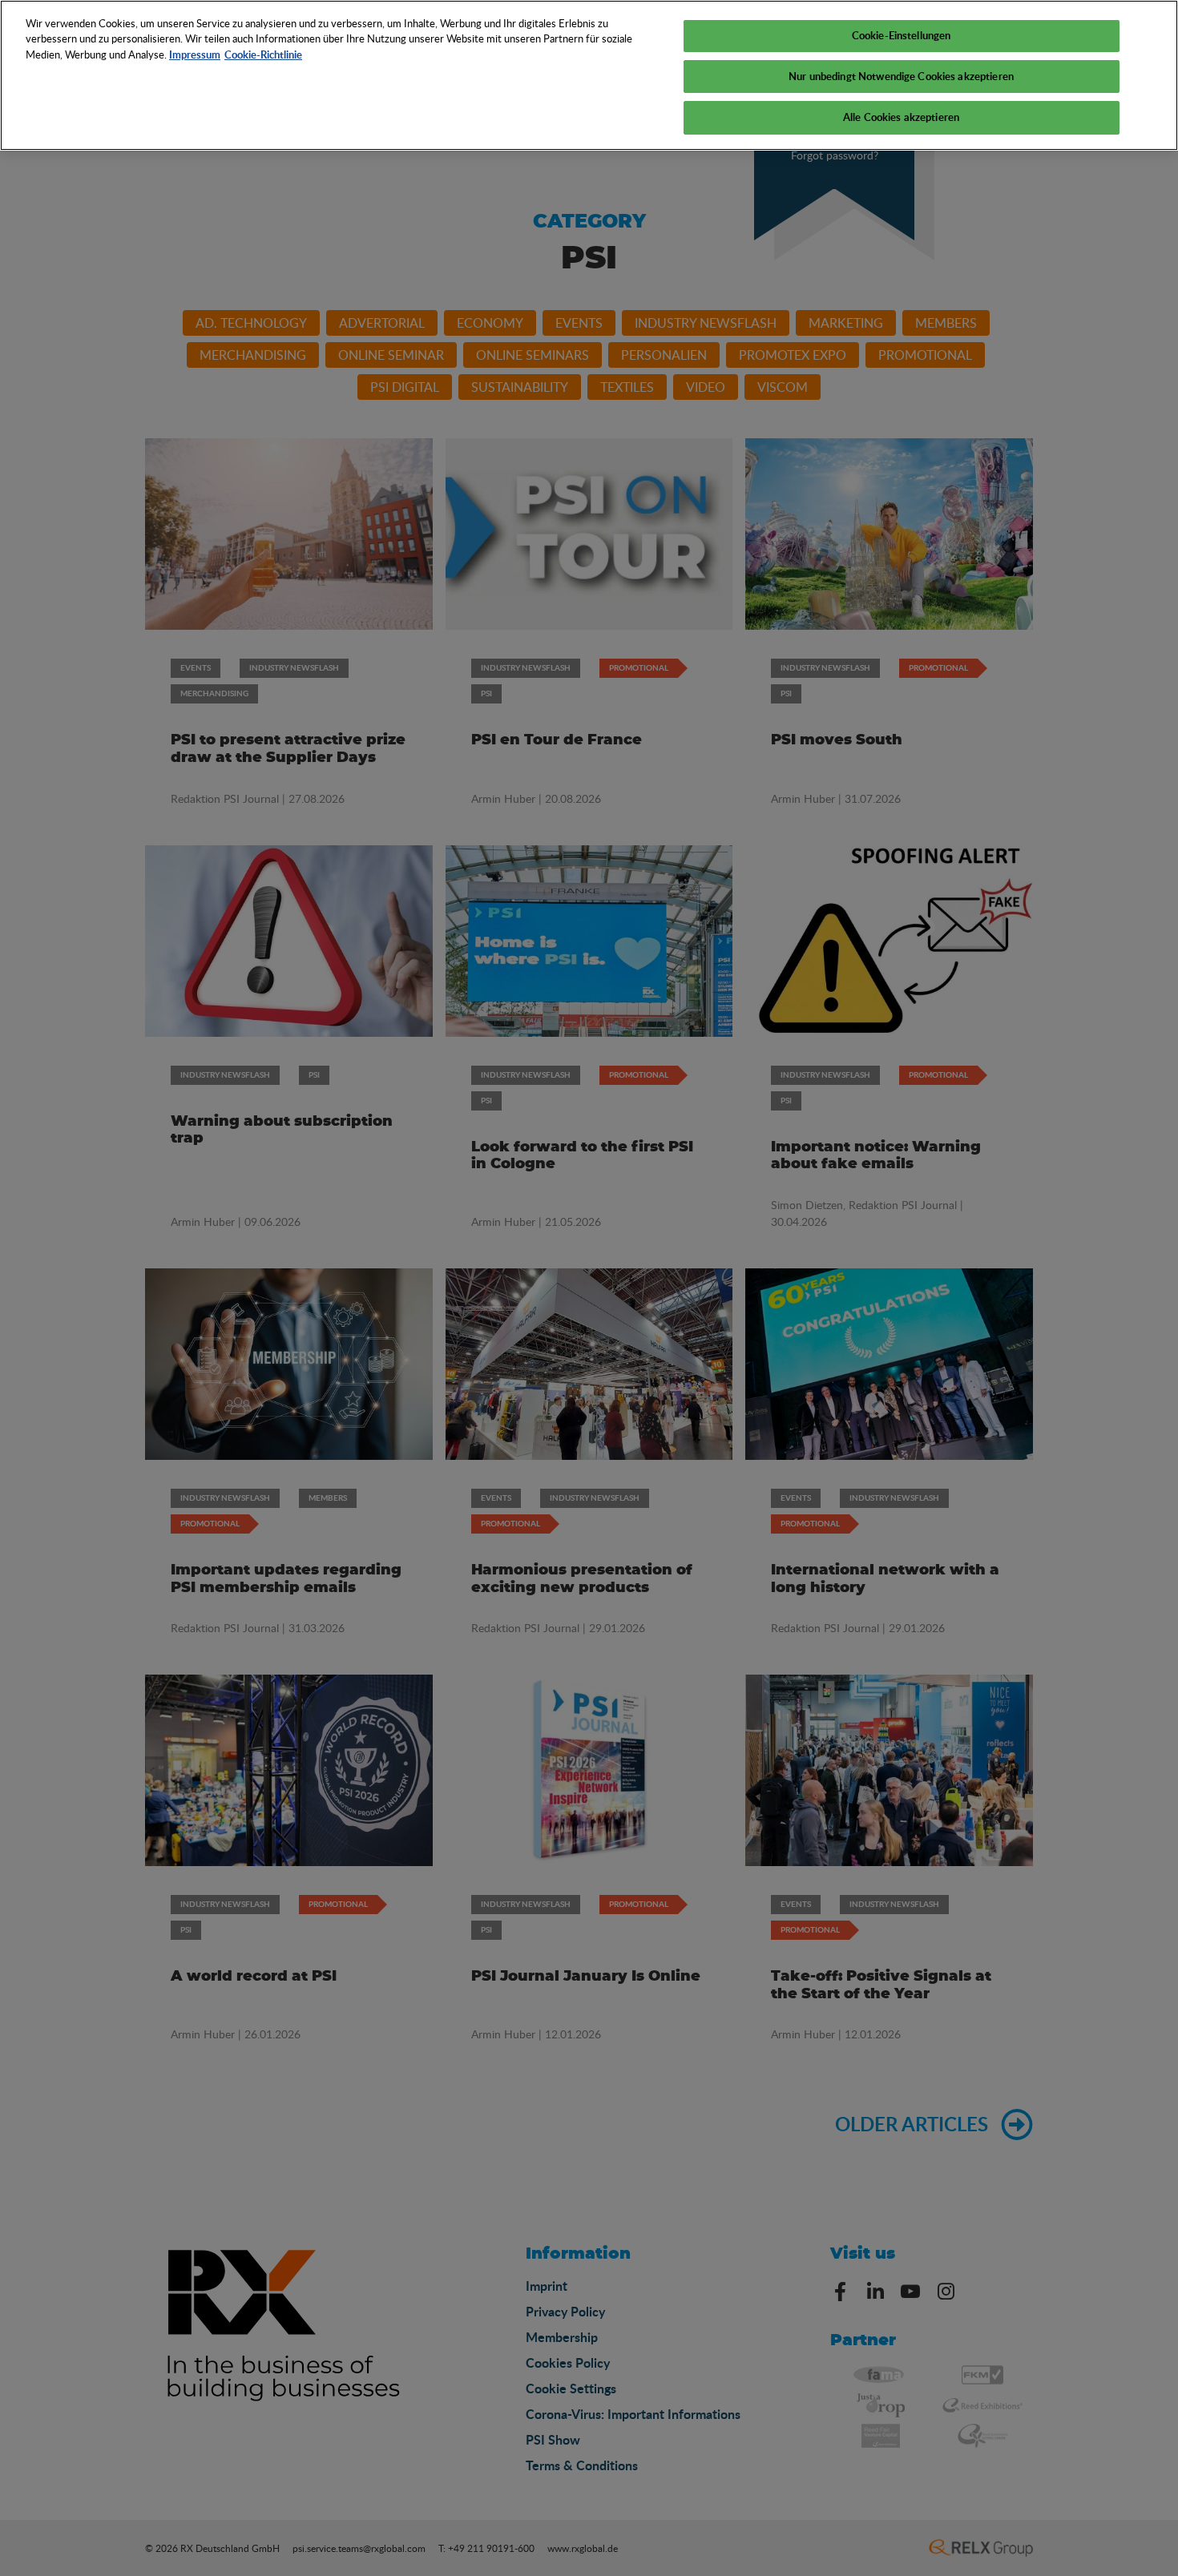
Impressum (195, 54)
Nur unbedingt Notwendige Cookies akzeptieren (901, 76)
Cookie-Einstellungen (902, 35)
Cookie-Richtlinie (263, 54)
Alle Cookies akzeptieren (901, 117)
